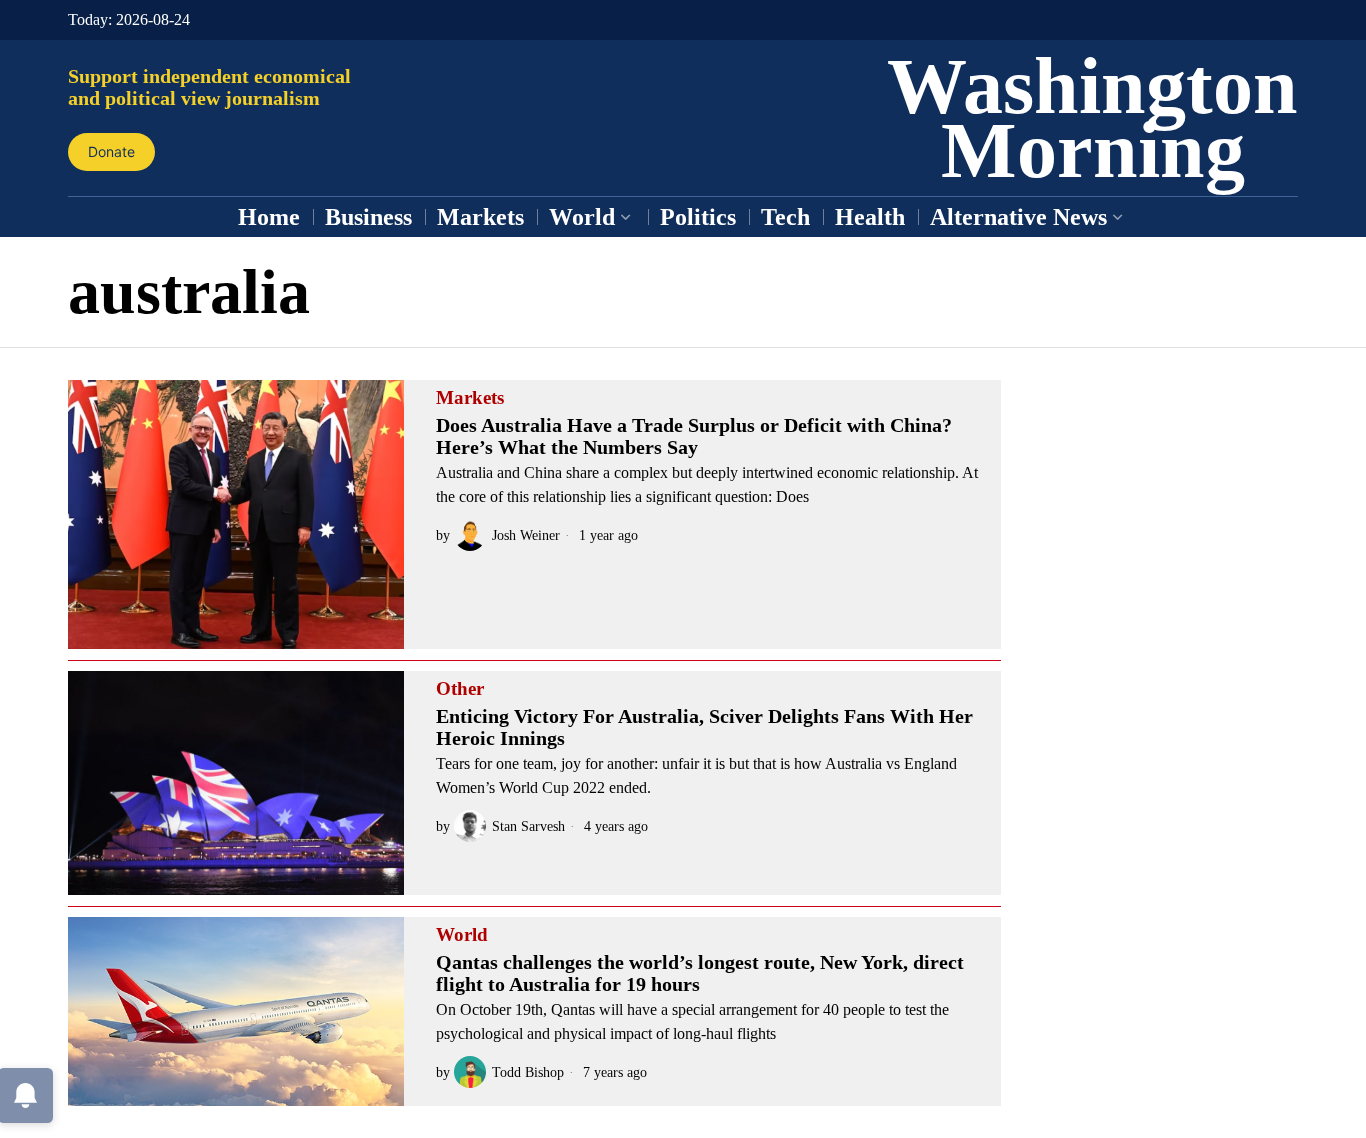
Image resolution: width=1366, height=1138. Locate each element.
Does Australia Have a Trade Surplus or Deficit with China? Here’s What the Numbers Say (694, 436)
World (462, 935)
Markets (470, 398)
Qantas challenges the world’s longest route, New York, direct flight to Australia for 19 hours (700, 973)
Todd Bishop (528, 1072)
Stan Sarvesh (528, 826)
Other (460, 689)
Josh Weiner (526, 535)
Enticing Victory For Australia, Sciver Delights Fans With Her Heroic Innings (704, 727)
